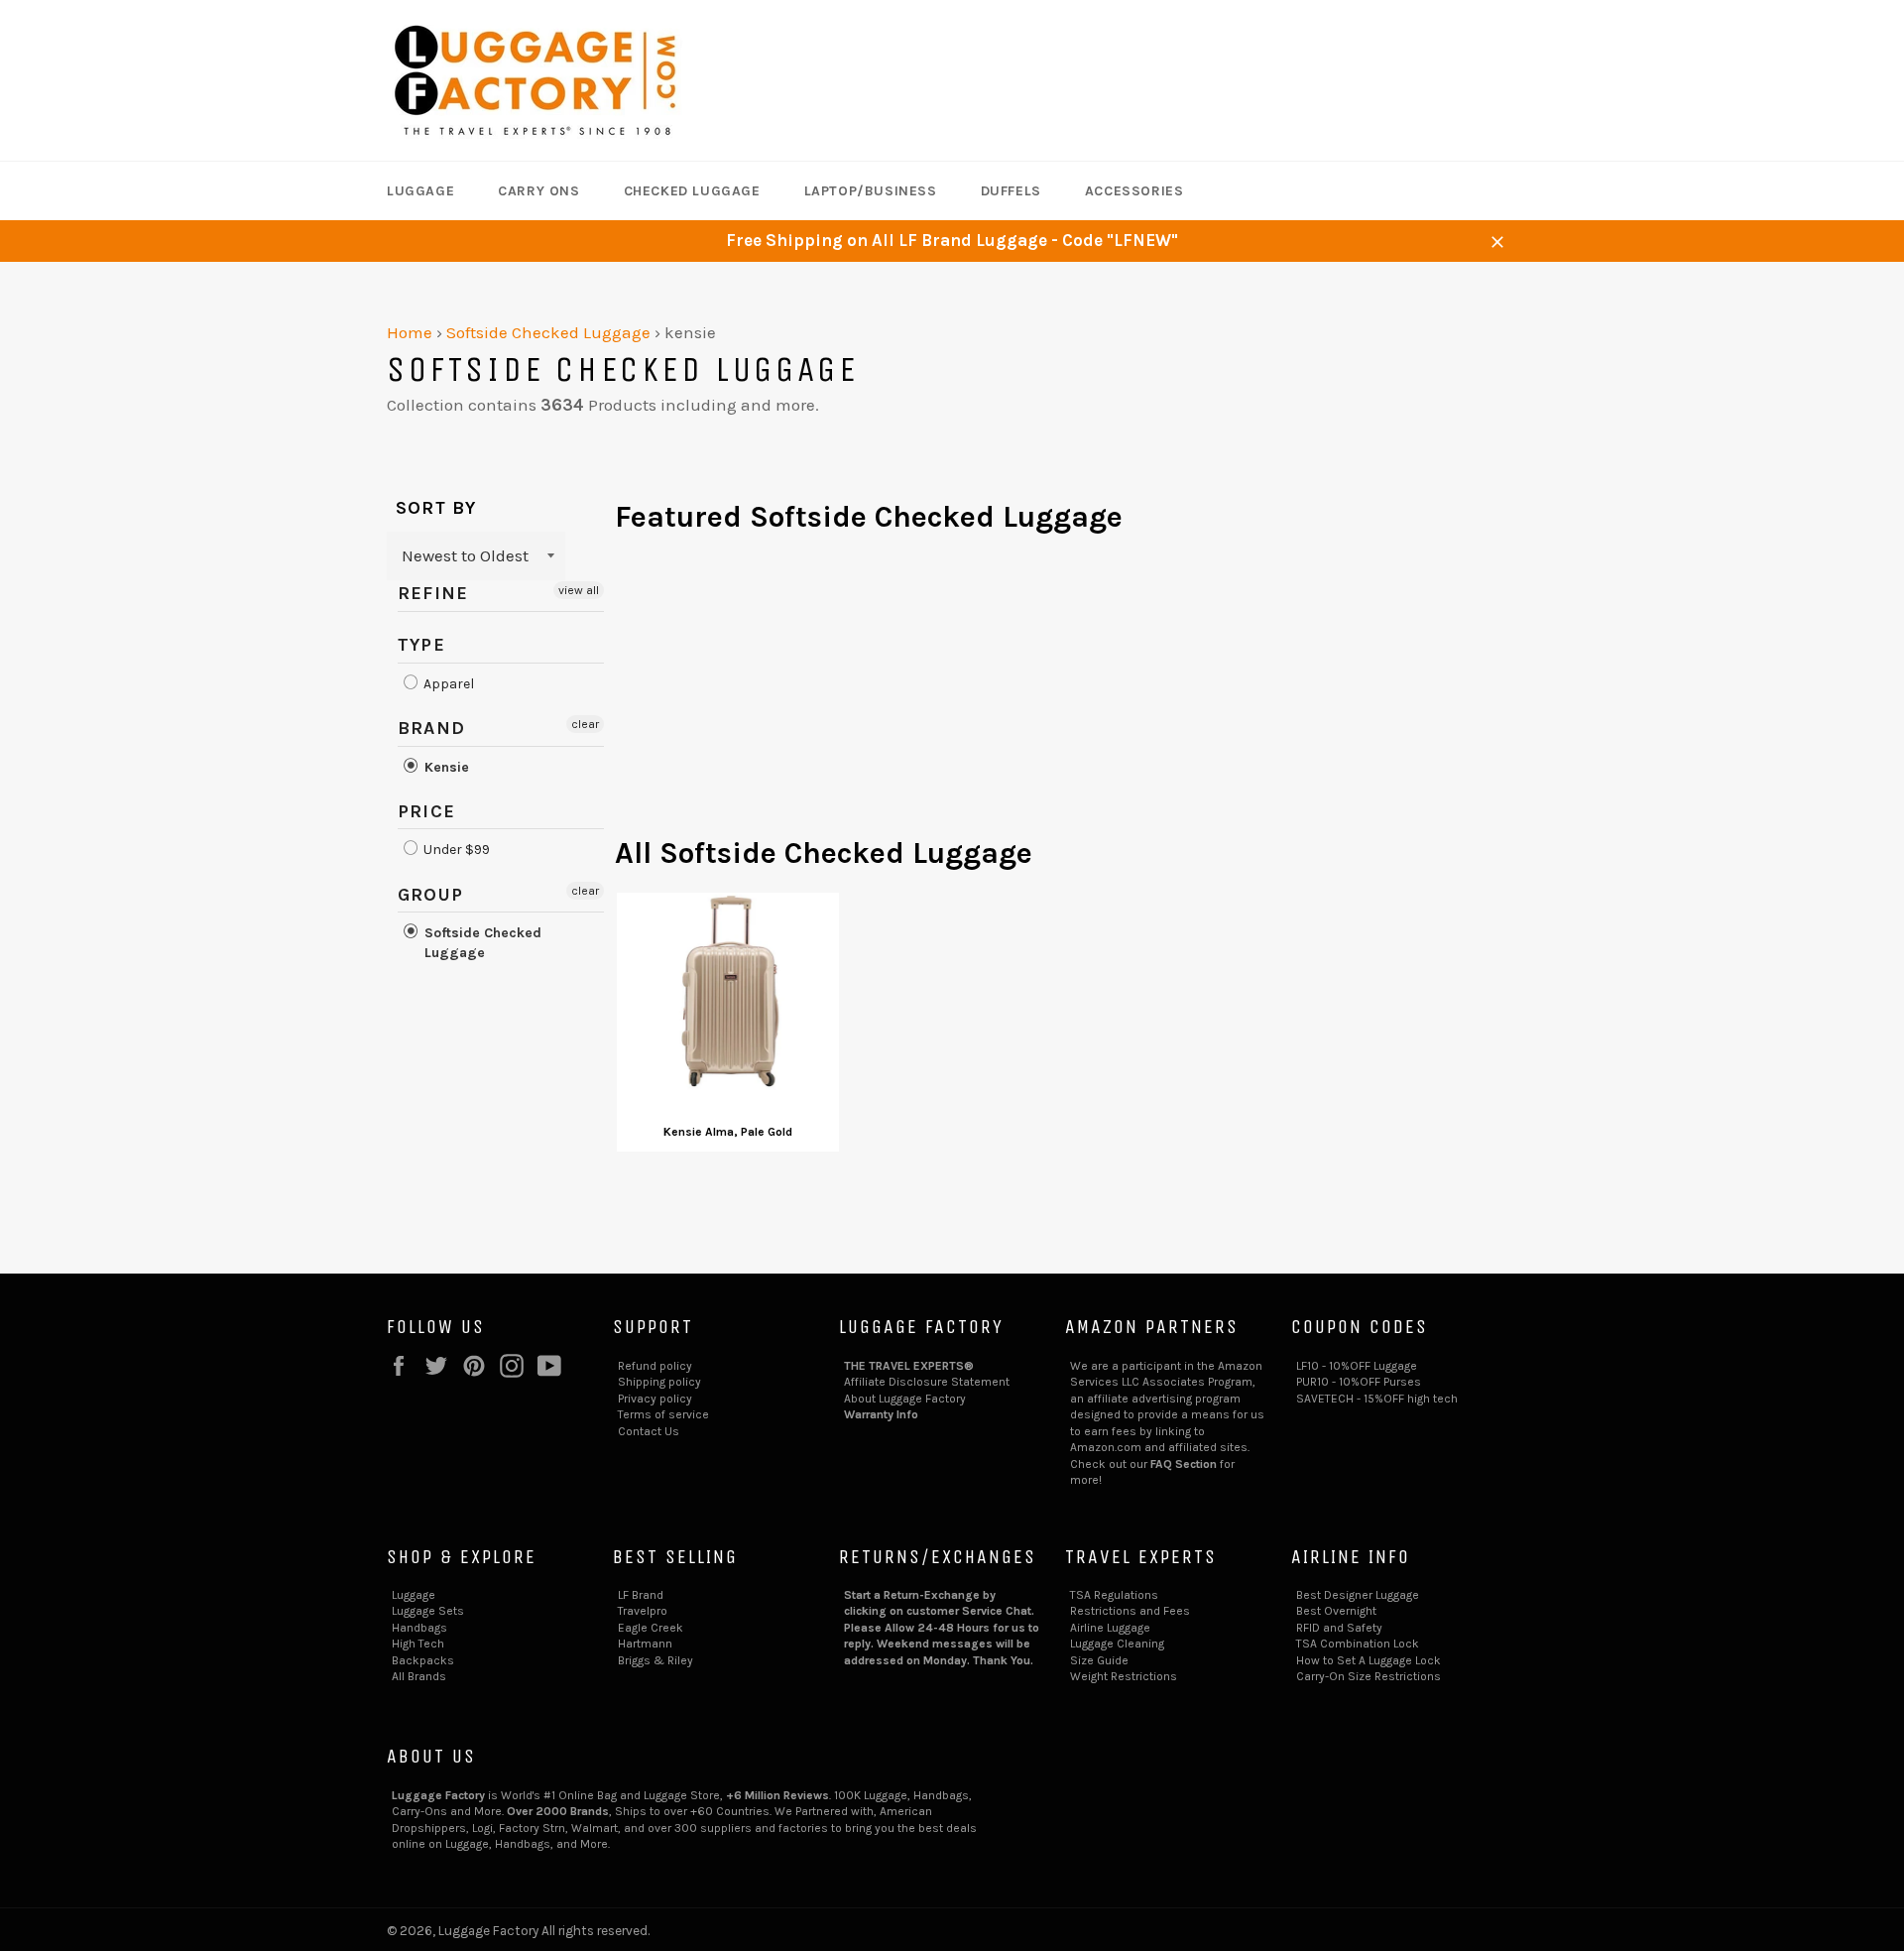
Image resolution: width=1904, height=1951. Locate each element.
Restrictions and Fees (1130, 1611)
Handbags (419, 1628)
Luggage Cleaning (1117, 1644)
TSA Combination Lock (1358, 1644)
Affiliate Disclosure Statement (927, 1382)
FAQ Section (1184, 1464)
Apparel (447, 684)
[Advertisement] (1066, 694)
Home (410, 332)
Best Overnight (1336, 1611)
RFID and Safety (1339, 1628)
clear (585, 724)
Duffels (1011, 191)
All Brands (419, 1676)
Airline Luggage (1110, 1628)
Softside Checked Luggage (548, 332)
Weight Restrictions (1124, 1676)
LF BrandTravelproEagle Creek (651, 1611)
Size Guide (1099, 1660)
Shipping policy (659, 1382)
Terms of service (663, 1414)
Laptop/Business (871, 191)
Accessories (1134, 191)
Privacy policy (655, 1399)
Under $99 (455, 851)
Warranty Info (881, 1414)
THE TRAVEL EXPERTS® (909, 1366)
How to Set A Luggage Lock (1368, 1660)
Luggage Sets (428, 1611)
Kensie (445, 767)
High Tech (418, 1644)
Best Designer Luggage (1358, 1595)
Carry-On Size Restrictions (1368, 1676)
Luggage (420, 191)
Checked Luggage (692, 191)
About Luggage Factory (905, 1399)
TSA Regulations (1114, 1595)
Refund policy (655, 1366)
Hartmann (645, 1644)
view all (579, 590)
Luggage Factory (488, 1931)
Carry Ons (538, 191)
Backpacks (423, 1660)
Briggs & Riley (655, 1660)
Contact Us (649, 1431)
